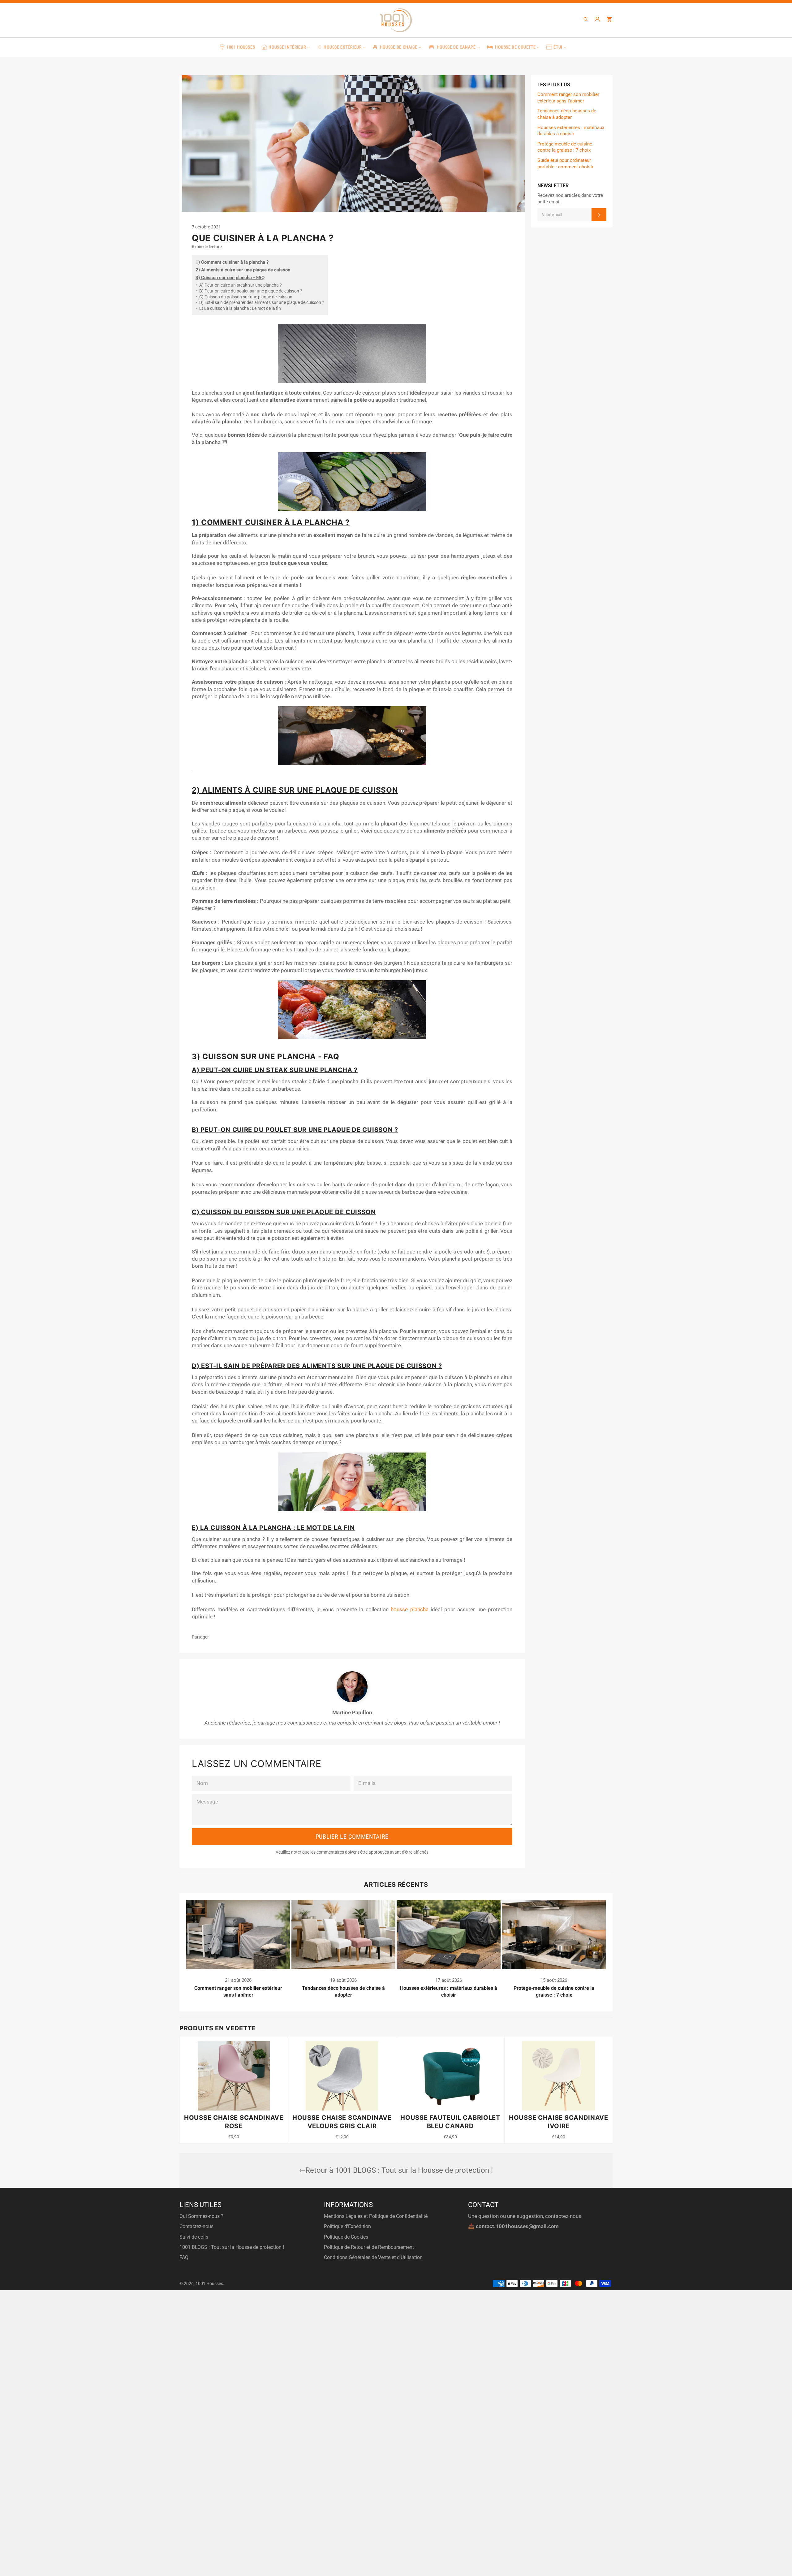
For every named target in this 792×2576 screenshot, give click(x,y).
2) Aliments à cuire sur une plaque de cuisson (243, 270)
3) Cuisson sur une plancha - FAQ (230, 278)
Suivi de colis (194, 2237)
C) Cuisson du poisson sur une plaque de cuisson (244, 297)
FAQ (184, 2257)
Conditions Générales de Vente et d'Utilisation (373, 2257)
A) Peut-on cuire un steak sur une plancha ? (239, 285)
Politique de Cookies (346, 2237)
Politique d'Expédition (347, 2226)
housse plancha (410, 1609)
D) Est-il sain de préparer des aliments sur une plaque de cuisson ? (260, 302)
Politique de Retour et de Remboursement (369, 2247)
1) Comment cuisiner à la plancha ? (232, 262)
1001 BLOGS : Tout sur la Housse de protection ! (232, 2247)
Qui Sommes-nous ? (201, 2216)
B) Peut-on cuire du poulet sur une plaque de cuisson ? (249, 291)
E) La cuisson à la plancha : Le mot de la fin (238, 308)
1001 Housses (209, 2284)
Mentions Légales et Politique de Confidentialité (376, 2216)
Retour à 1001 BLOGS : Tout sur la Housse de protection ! (399, 2170)
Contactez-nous (196, 2226)
